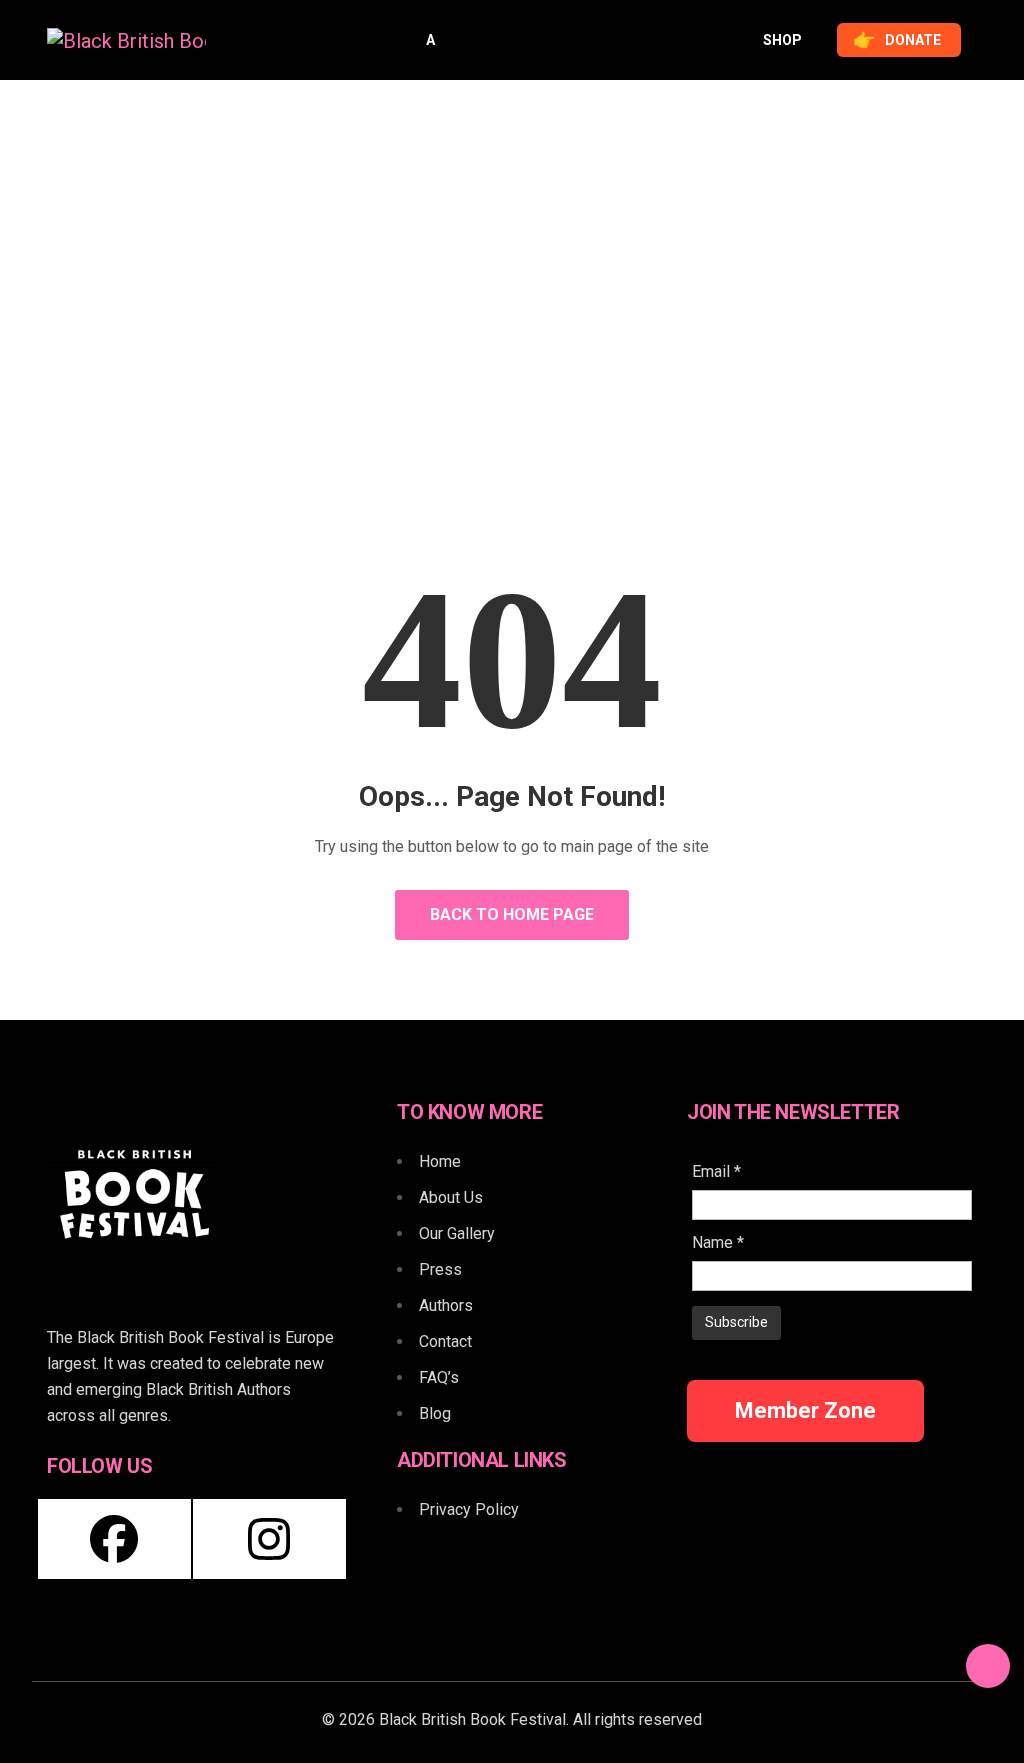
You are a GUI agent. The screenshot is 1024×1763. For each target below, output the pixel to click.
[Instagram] (269, 1539)
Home (448, 360)
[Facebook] (114, 1539)
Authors (446, 1305)
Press (440, 1269)
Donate (897, 39)
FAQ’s (439, 1377)
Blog (435, 1413)
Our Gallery (457, 1233)
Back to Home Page (512, 914)
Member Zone (805, 1410)
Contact (445, 1341)
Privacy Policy (469, 1509)
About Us (451, 1197)
